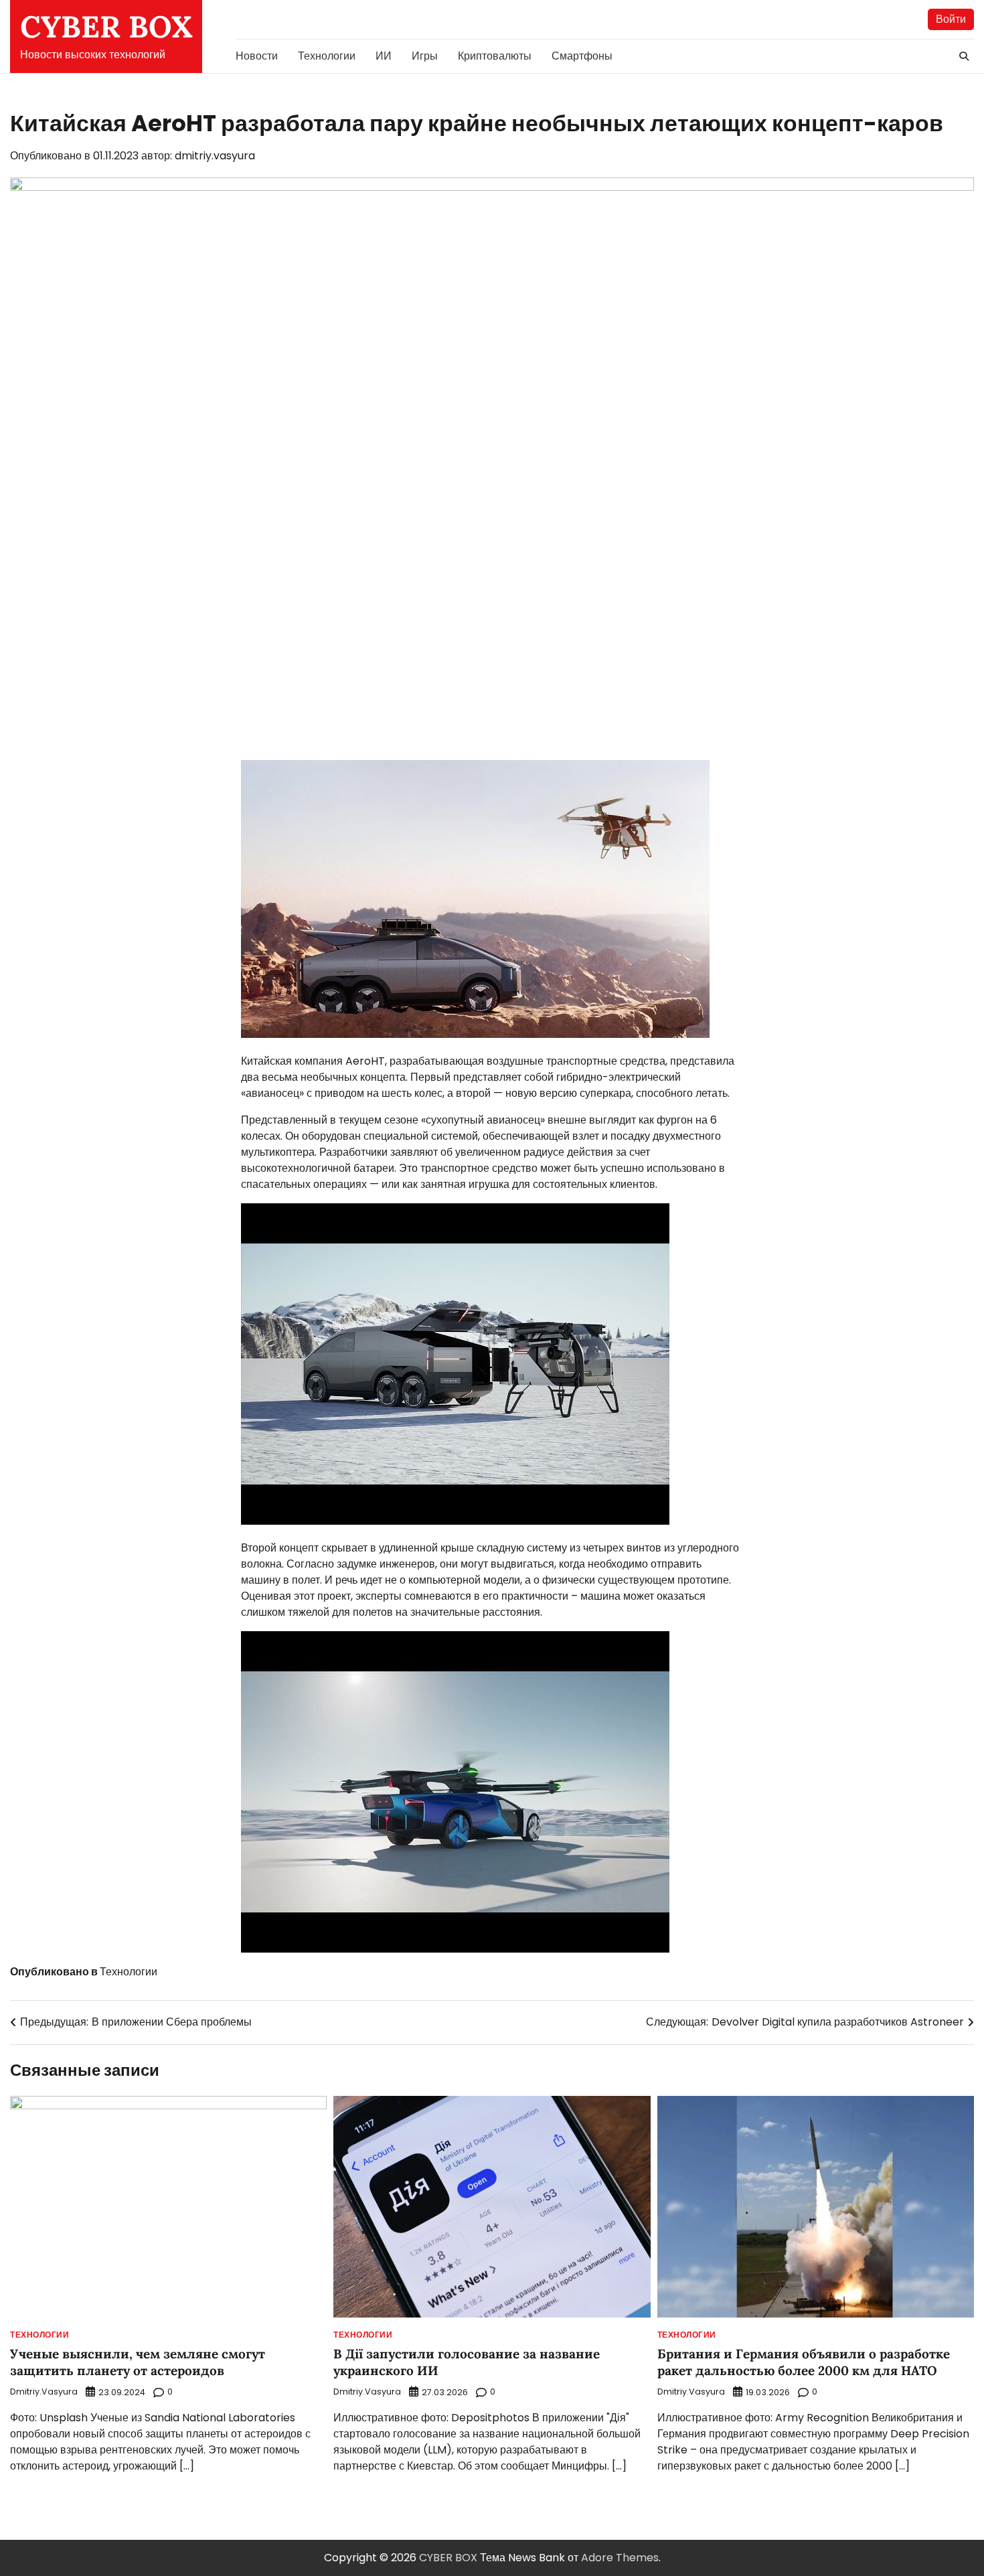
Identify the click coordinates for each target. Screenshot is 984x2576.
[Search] (964, 56)
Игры (425, 56)
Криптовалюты (495, 56)
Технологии (327, 56)
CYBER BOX (106, 26)
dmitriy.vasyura (215, 156)
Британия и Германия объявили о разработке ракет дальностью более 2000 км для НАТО (804, 2362)
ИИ (384, 56)
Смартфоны (582, 56)
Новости (257, 56)
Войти (951, 19)
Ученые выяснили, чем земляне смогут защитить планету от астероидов (138, 2362)
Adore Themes (620, 2558)
